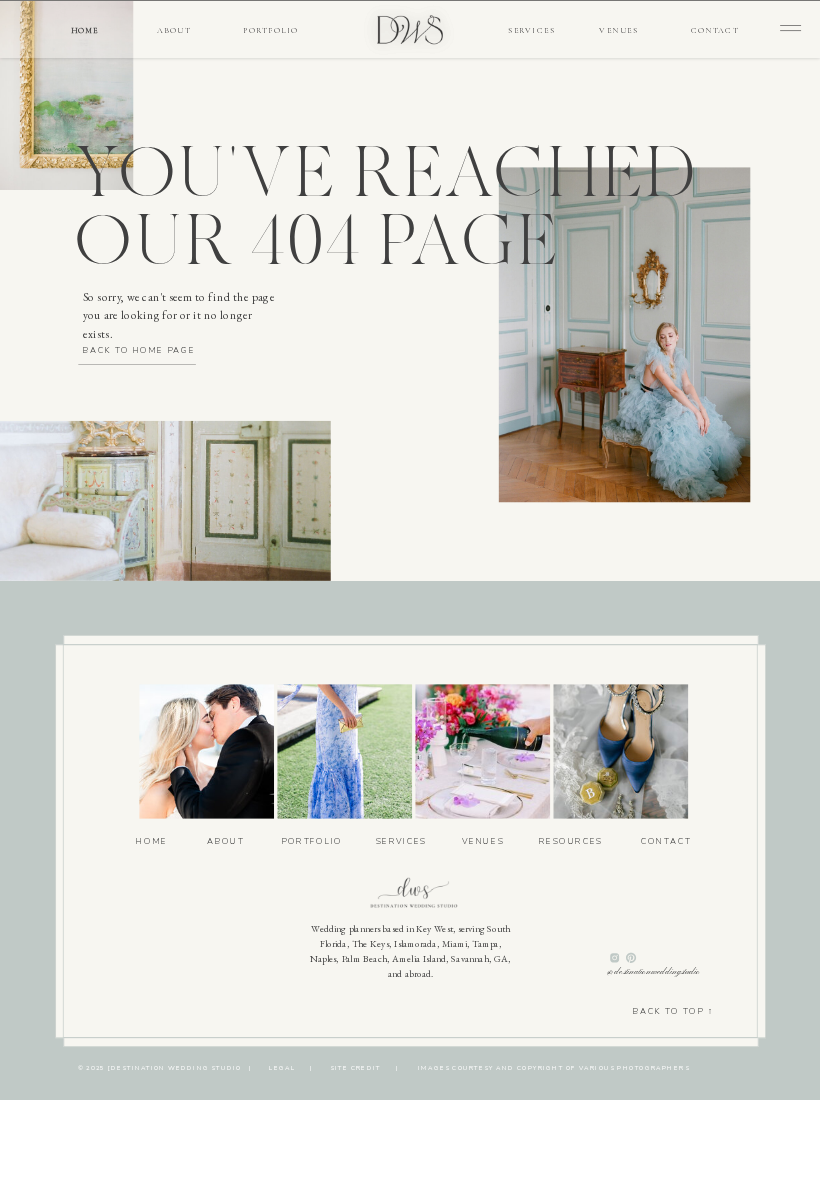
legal (282, 1068)
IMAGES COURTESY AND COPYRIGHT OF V (501, 1068)
